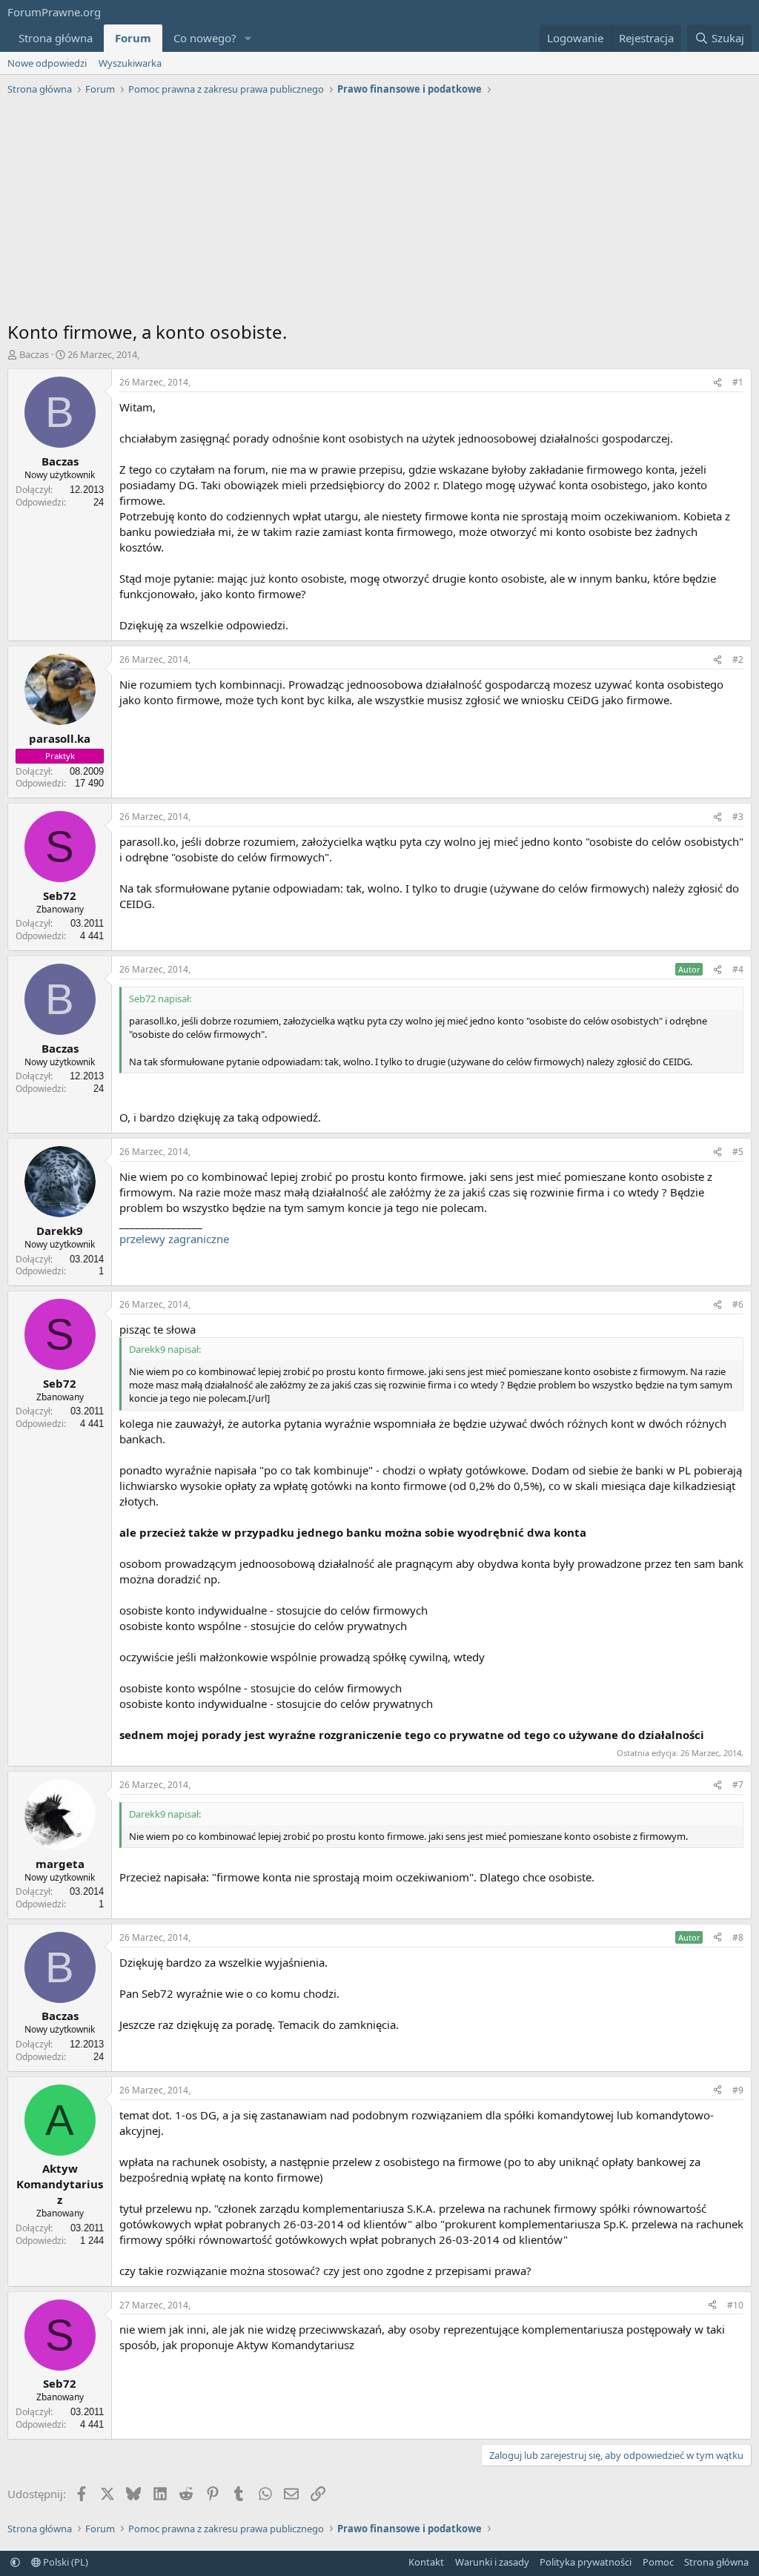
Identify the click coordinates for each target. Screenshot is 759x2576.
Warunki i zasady (492, 2562)
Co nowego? (205, 38)
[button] (248, 38)
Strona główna (56, 38)
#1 (738, 382)
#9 (738, 2090)
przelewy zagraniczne (174, 1239)
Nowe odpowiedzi (47, 63)
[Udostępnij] (717, 383)
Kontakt (426, 2562)
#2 (738, 659)
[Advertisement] (379, 212)
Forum (133, 38)
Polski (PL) (64, 2562)
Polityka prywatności (586, 2562)
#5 (738, 1152)
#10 (735, 2305)
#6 (738, 1304)
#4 (738, 969)
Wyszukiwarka (130, 63)
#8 (738, 1937)
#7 (738, 1785)
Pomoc (658, 2562)
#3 (738, 817)
